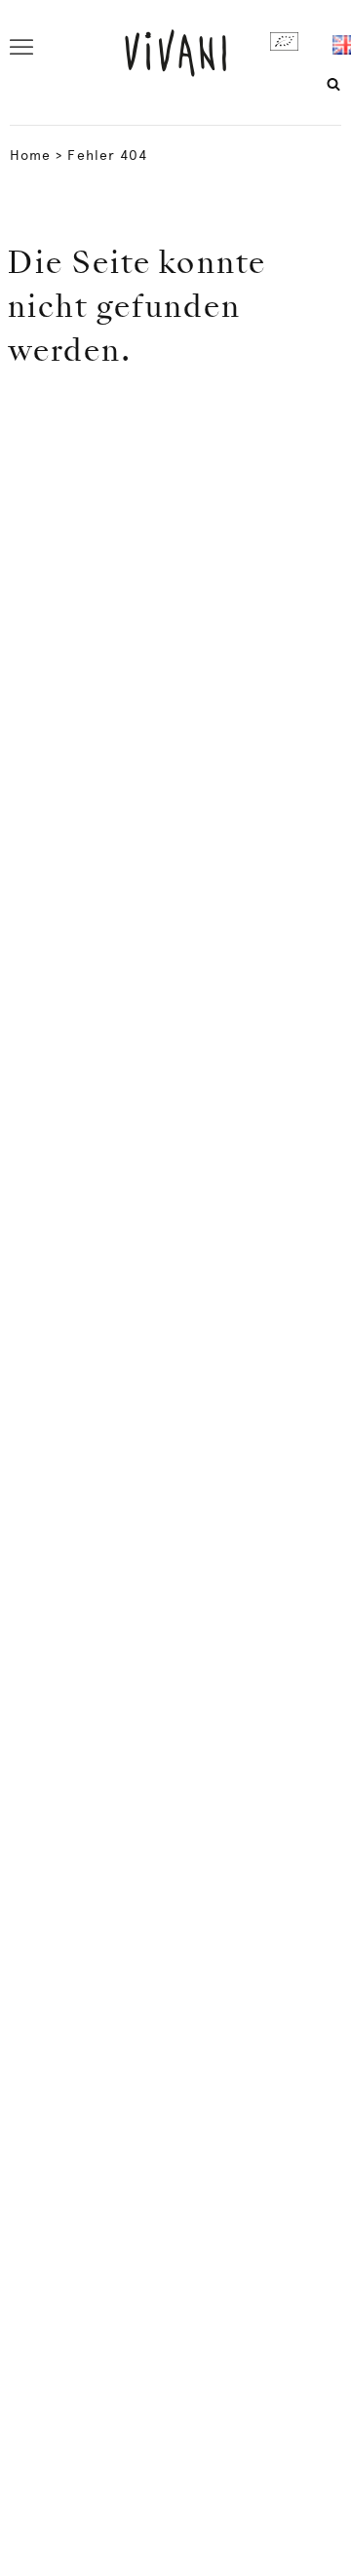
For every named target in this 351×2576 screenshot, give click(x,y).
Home (30, 155)
